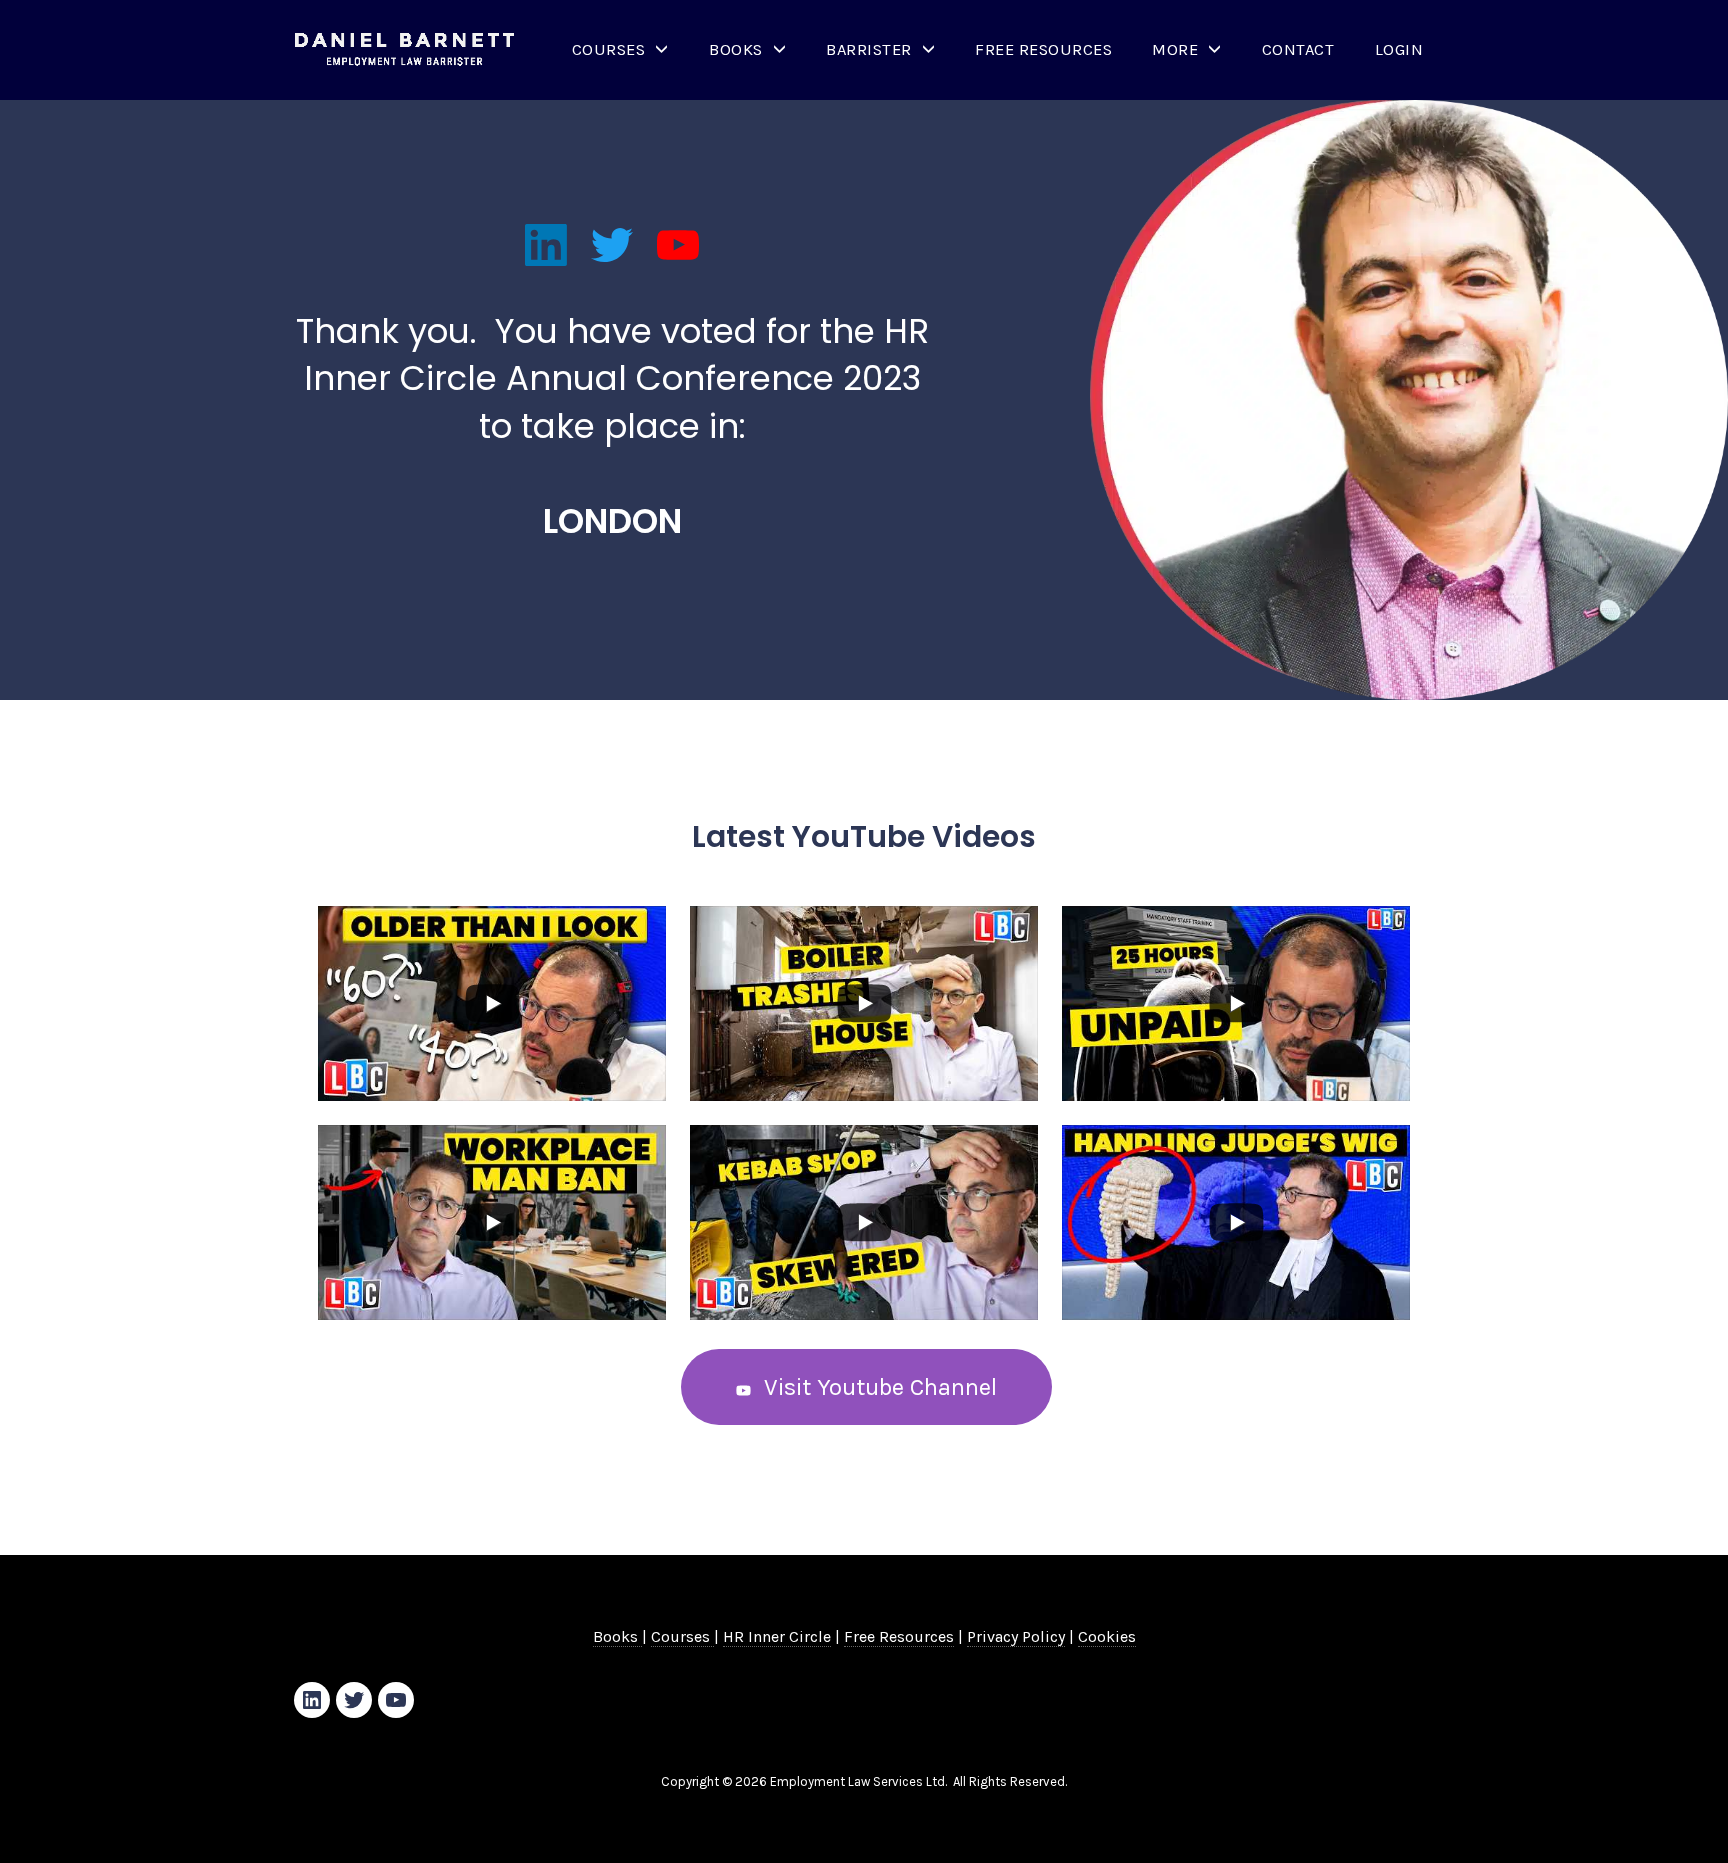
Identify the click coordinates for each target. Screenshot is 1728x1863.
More (1175, 49)
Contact (1298, 49)
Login (1399, 49)
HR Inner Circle (777, 1636)
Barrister (869, 49)
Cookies (1107, 1636)
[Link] (546, 245)
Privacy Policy (1016, 1636)
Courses (609, 49)
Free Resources (1043, 49)
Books (736, 49)
